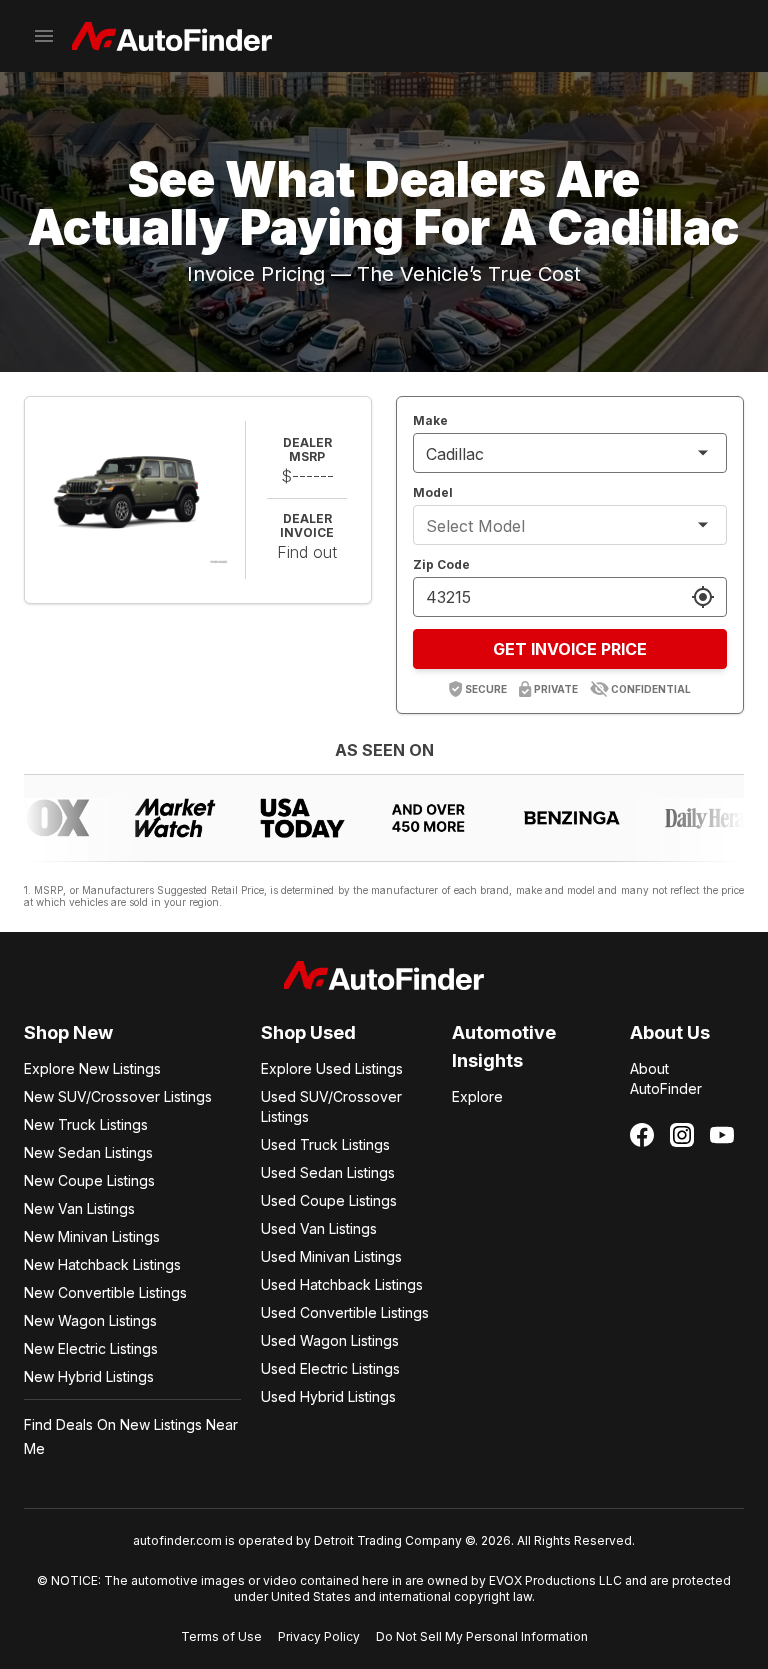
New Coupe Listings (89, 1180)
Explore (477, 1096)
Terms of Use (221, 1636)
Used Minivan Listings (331, 1256)
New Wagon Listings (90, 1320)
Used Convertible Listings (345, 1312)
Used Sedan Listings (328, 1172)
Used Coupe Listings (329, 1200)
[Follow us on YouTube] (722, 1135)
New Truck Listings (86, 1124)
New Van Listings (79, 1208)
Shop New (68, 1032)
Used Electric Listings (330, 1368)
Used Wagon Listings (330, 1340)
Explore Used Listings (332, 1068)
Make (430, 420)
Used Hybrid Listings (328, 1396)
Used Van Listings (319, 1228)
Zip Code (441, 564)
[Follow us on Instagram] (682, 1135)
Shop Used (308, 1032)
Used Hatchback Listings (342, 1284)
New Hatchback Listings (102, 1264)
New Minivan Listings (92, 1236)
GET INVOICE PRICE (570, 649)
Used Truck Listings (325, 1144)
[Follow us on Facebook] (642, 1135)
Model (433, 492)
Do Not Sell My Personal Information (482, 1636)
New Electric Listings (91, 1348)
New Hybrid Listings (89, 1376)
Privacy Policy (319, 1636)
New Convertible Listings (105, 1292)
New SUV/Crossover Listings (118, 1096)
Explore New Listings (92, 1068)
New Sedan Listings (88, 1152)
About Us (670, 1032)
